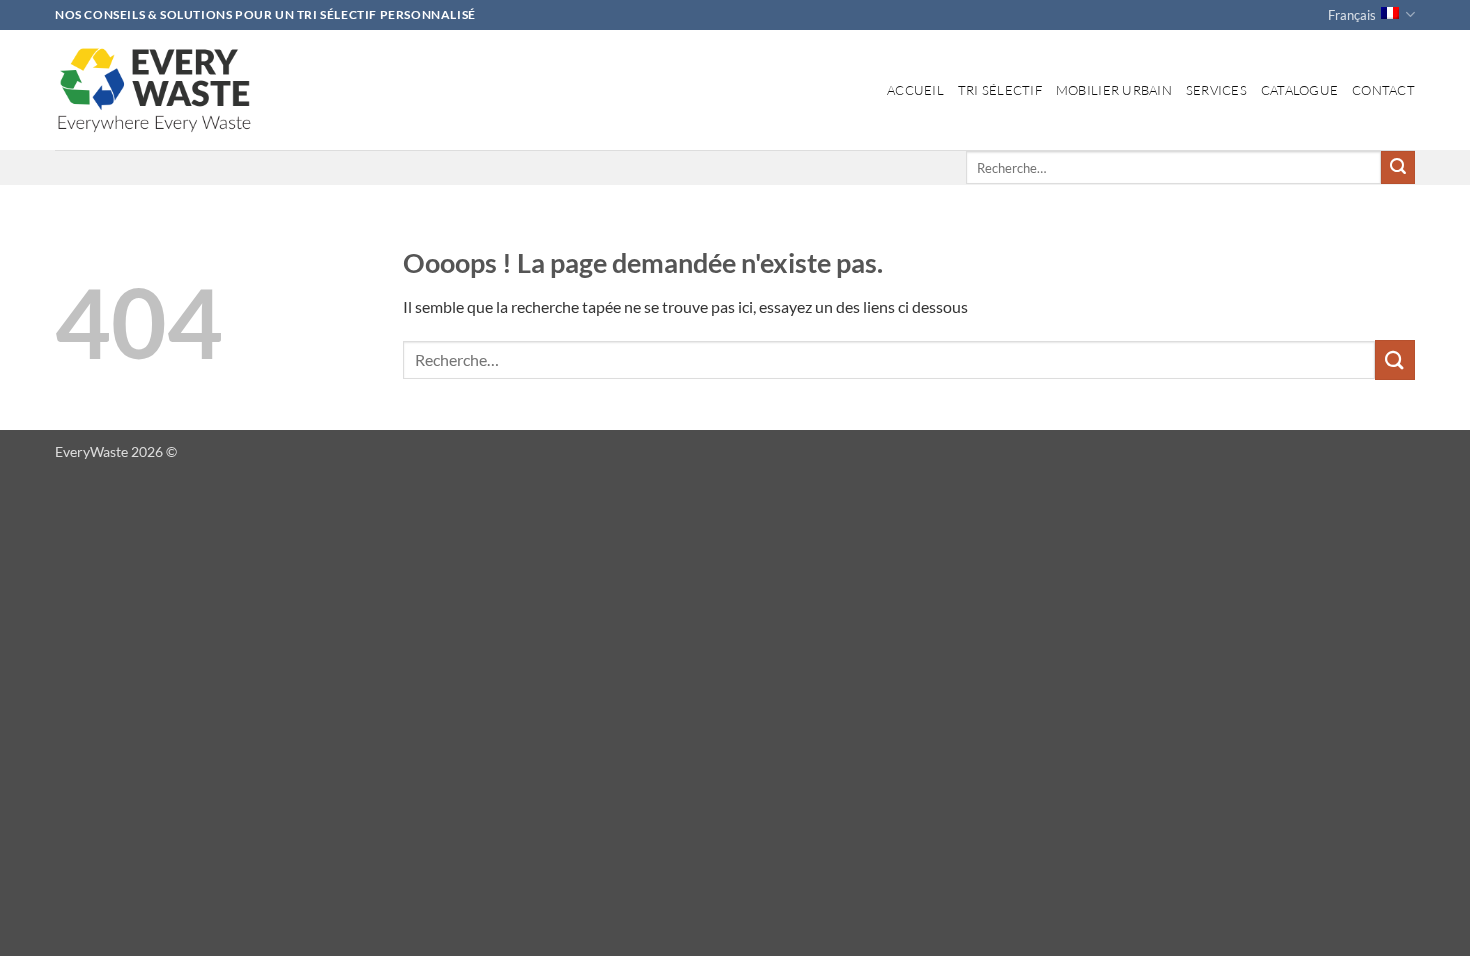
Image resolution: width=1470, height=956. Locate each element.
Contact (1383, 90)
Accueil (915, 90)
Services (1216, 90)
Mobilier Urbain (1114, 90)
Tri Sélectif (1000, 90)
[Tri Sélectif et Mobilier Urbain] (155, 90)
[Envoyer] (1398, 168)
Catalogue (1299, 90)
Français (1352, 15)
